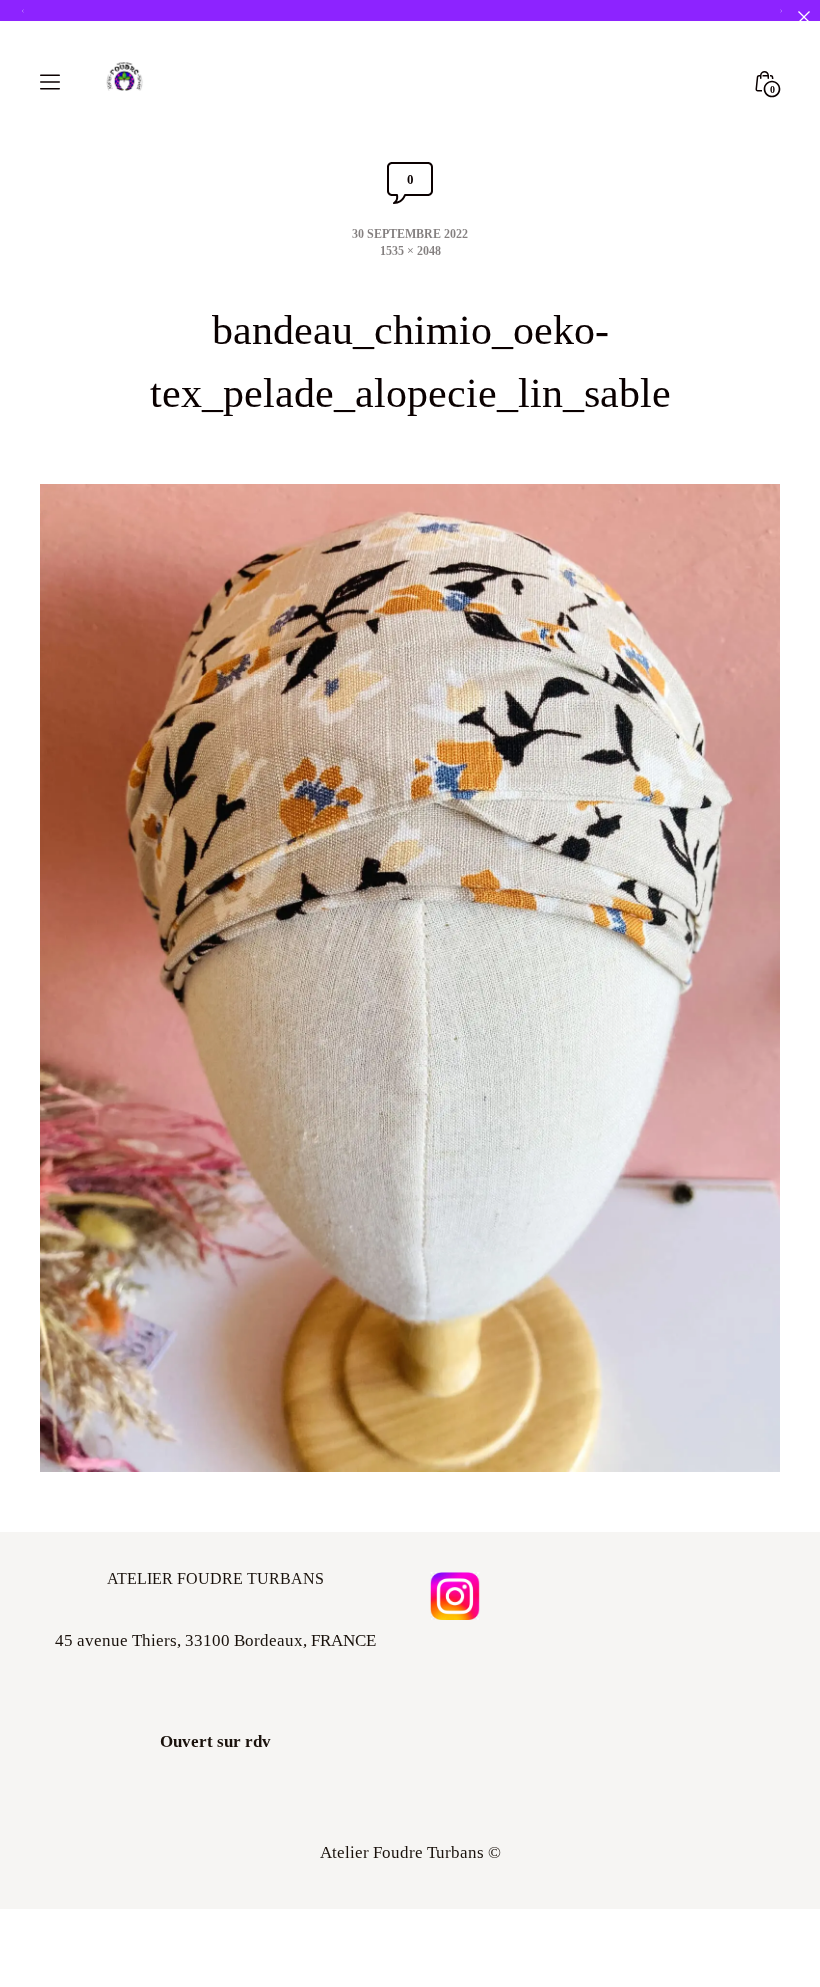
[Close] (803, 16)
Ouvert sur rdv (215, 1741)
